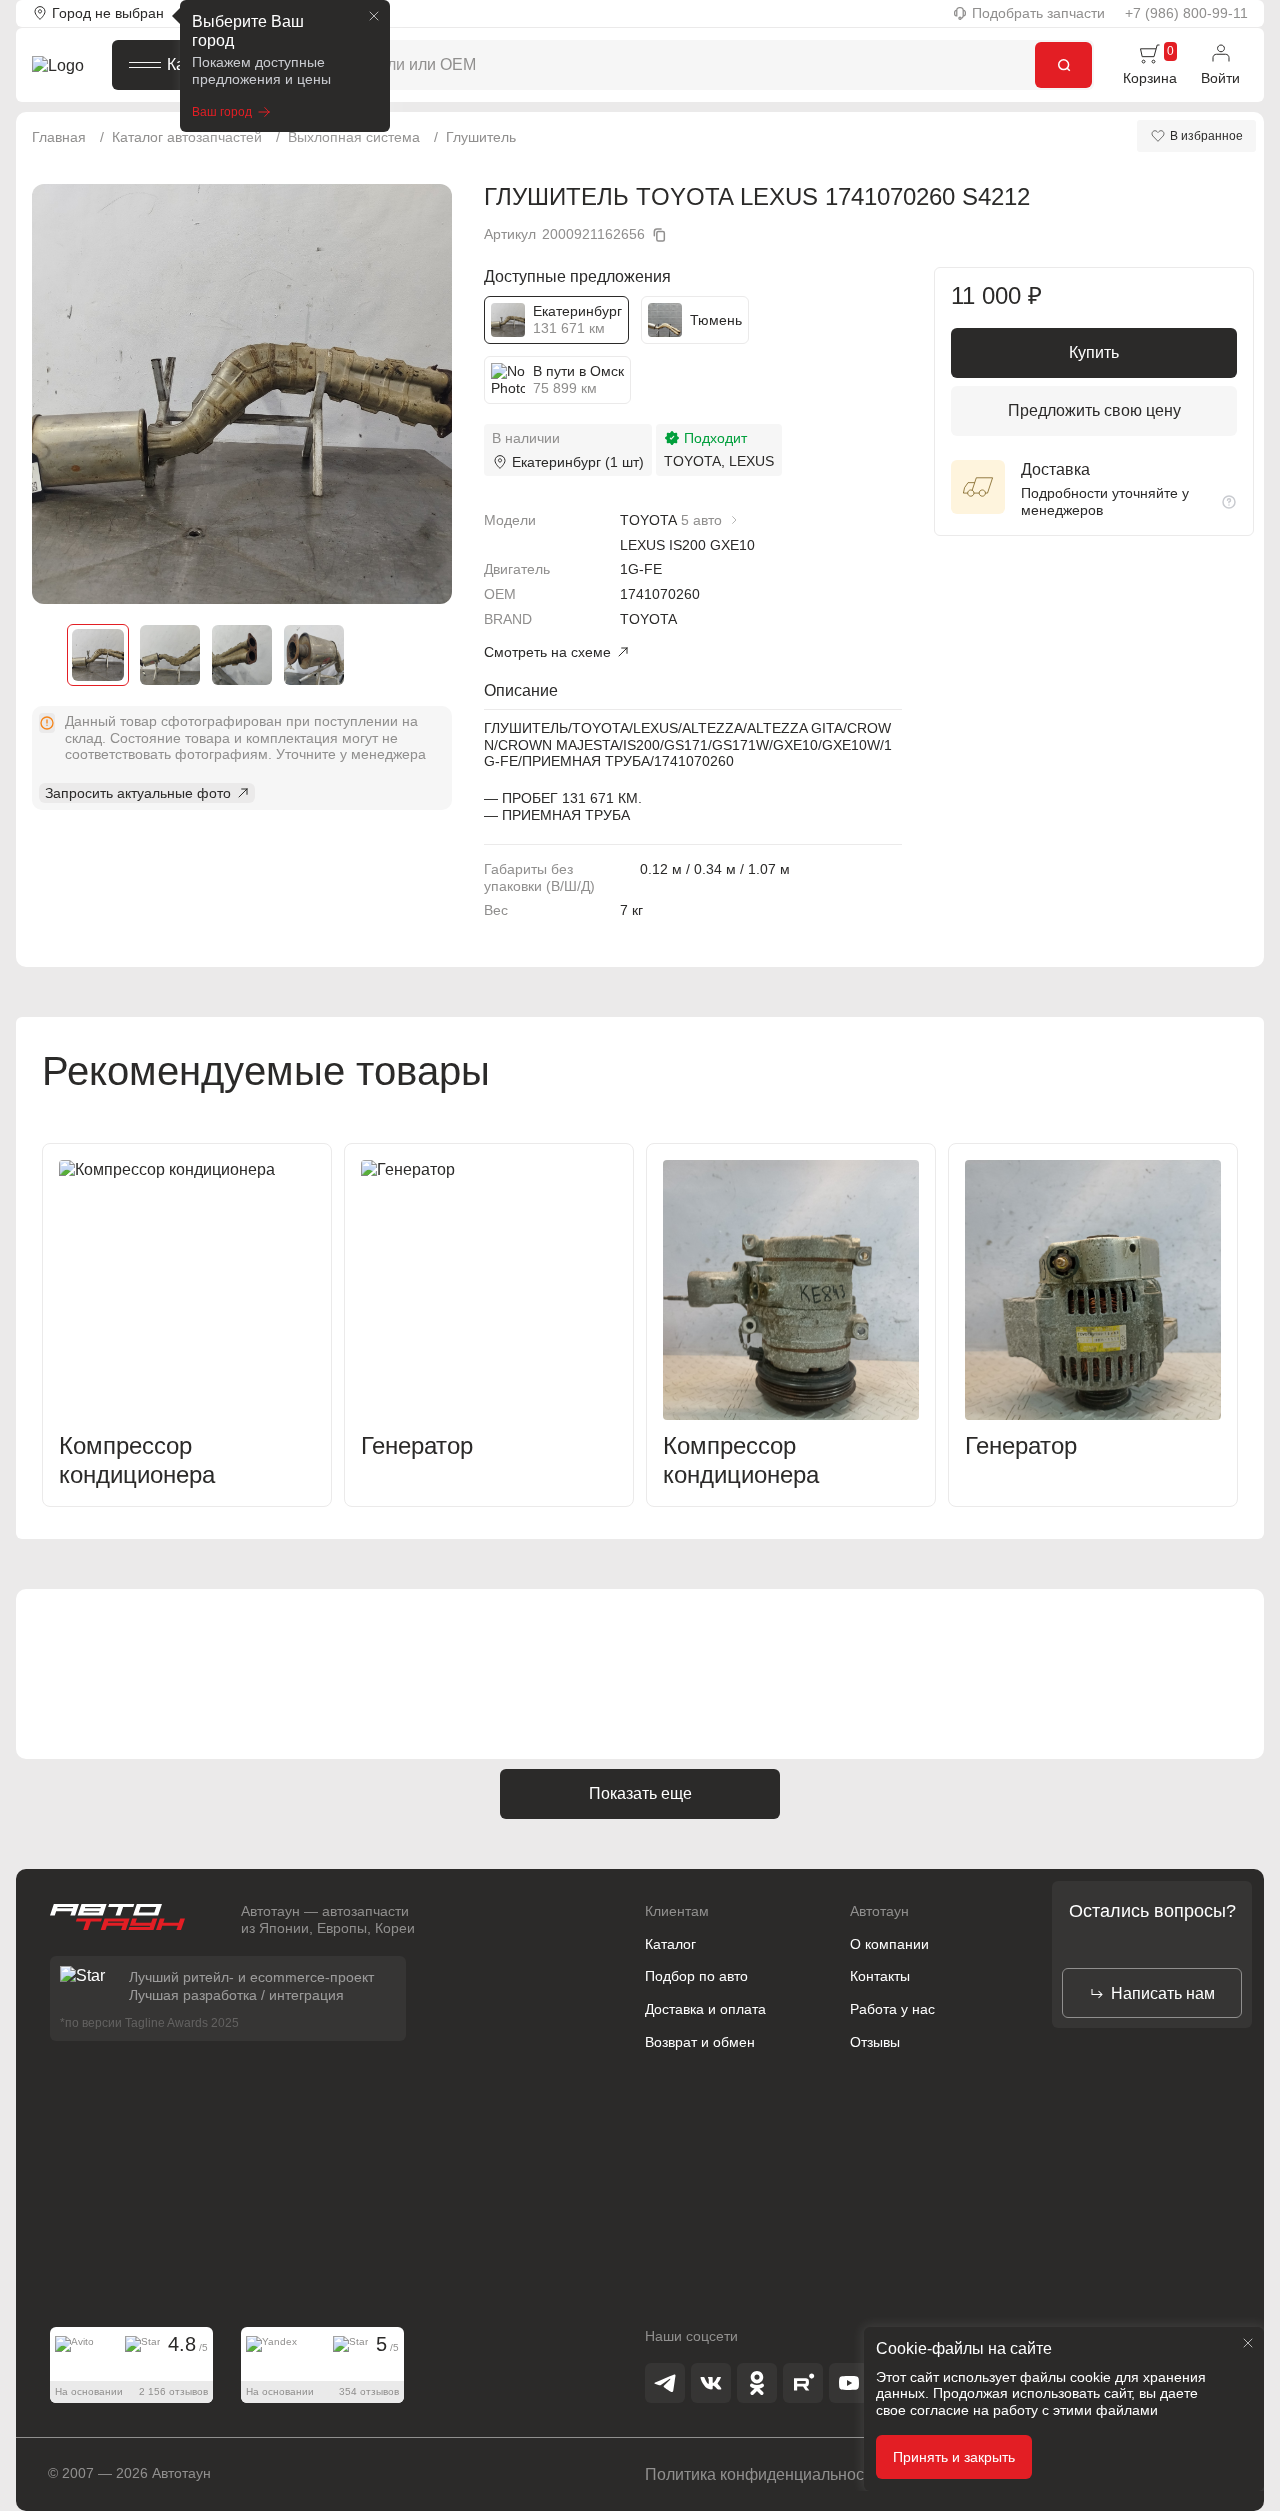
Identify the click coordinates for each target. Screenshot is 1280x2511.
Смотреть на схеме (547, 652)
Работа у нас (892, 2009)
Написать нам (1163, 1993)
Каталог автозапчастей (187, 137)
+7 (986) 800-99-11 (1186, 13)
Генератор (417, 1445)
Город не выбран (108, 13)
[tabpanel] (242, 394)
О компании (889, 1944)
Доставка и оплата (705, 2009)
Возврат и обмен (700, 2042)
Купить (1094, 352)
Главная (59, 137)
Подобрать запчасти (1038, 13)
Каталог (196, 64)
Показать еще (640, 1793)
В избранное (1206, 136)
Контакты (880, 1976)
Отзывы (875, 2042)
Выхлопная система (354, 137)
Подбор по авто (696, 1976)
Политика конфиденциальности (762, 2474)
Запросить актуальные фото (138, 793)
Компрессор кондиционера (137, 1460)
